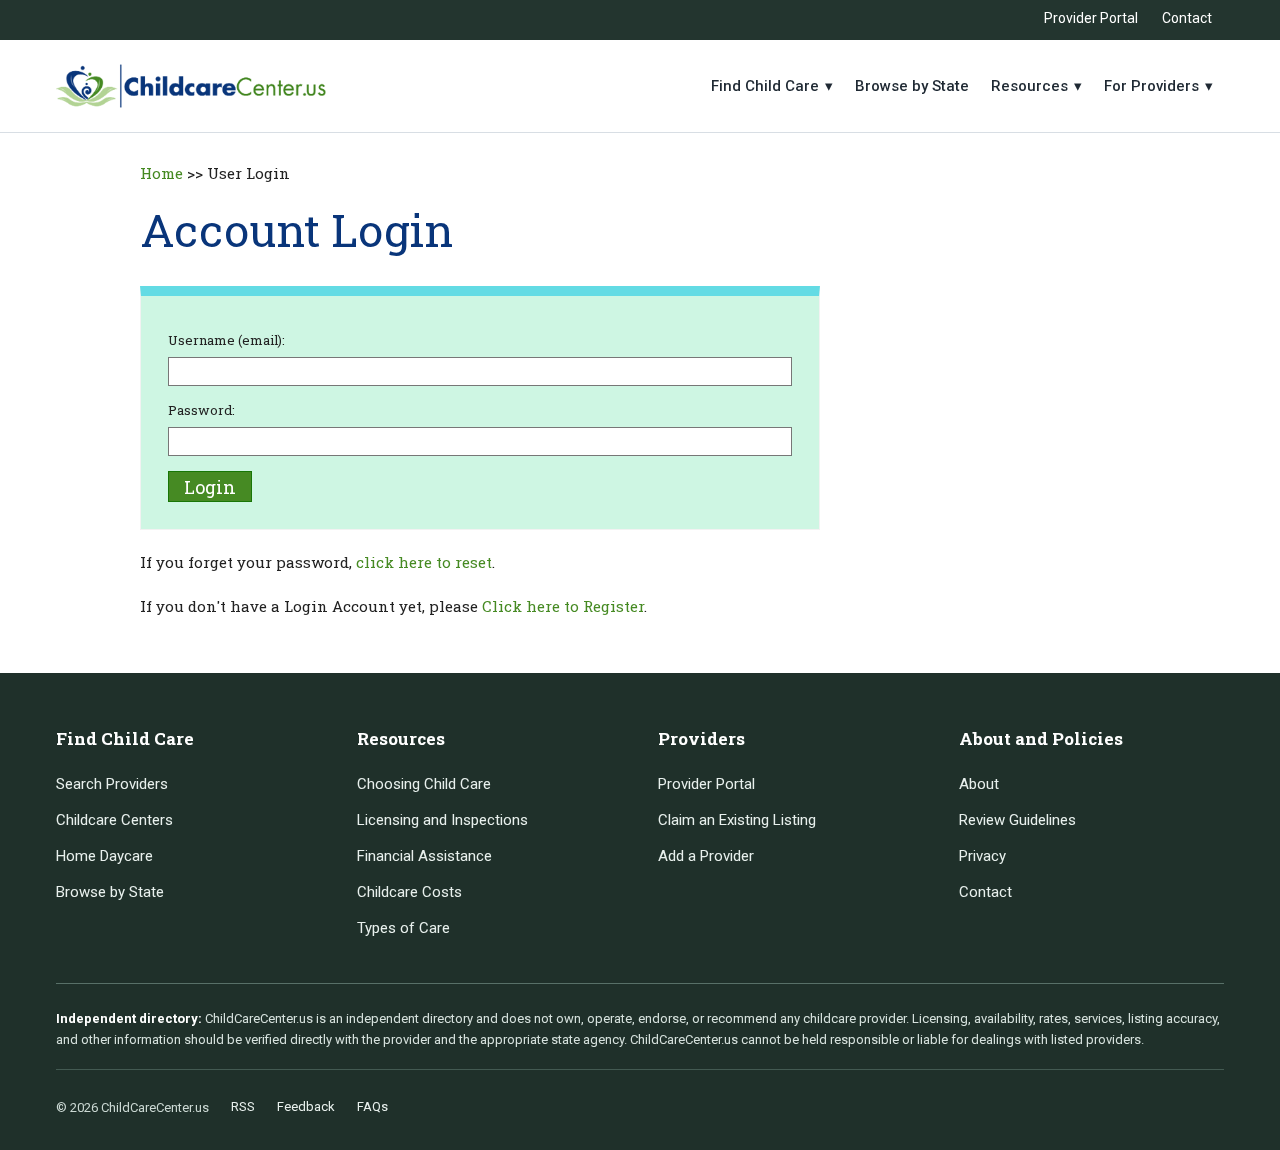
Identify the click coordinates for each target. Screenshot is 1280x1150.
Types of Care (403, 928)
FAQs (372, 1106)
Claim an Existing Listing (737, 820)
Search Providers (112, 784)
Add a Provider (706, 856)
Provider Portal (1091, 18)
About (979, 784)
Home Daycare (104, 856)
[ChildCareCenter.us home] (191, 86)
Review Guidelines (1017, 820)
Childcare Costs (409, 892)
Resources (1036, 86)
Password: (201, 410)
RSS (243, 1106)
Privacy (982, 856)
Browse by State (912, 86)
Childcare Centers (114, 820)
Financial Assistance (424, 856)
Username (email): (226, 340)
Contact (1187, 18)
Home (161, 173)
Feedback (306, 1106)
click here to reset (424, 562)
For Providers (1158, 86)
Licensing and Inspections (442, 820)
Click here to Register (563, 606)
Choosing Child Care (424, 784)
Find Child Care (772, 86)
